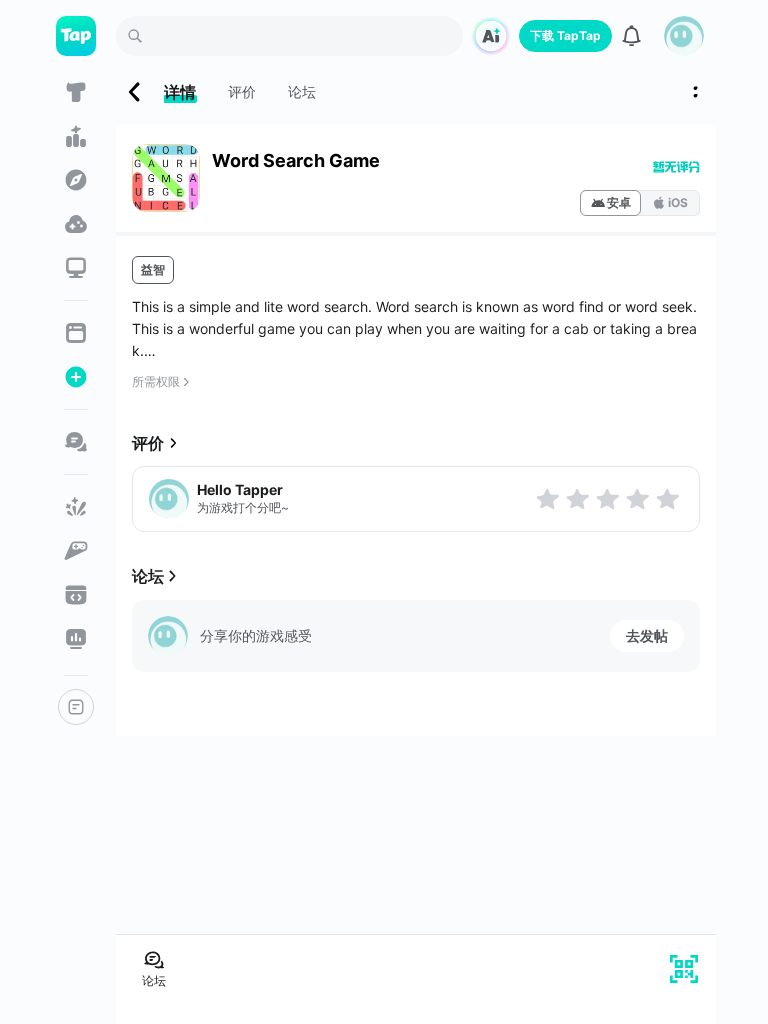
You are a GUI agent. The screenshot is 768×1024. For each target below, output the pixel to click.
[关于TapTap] (76, 707)
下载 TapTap (565, 35)
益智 (153, 269)
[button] (684, 36)
